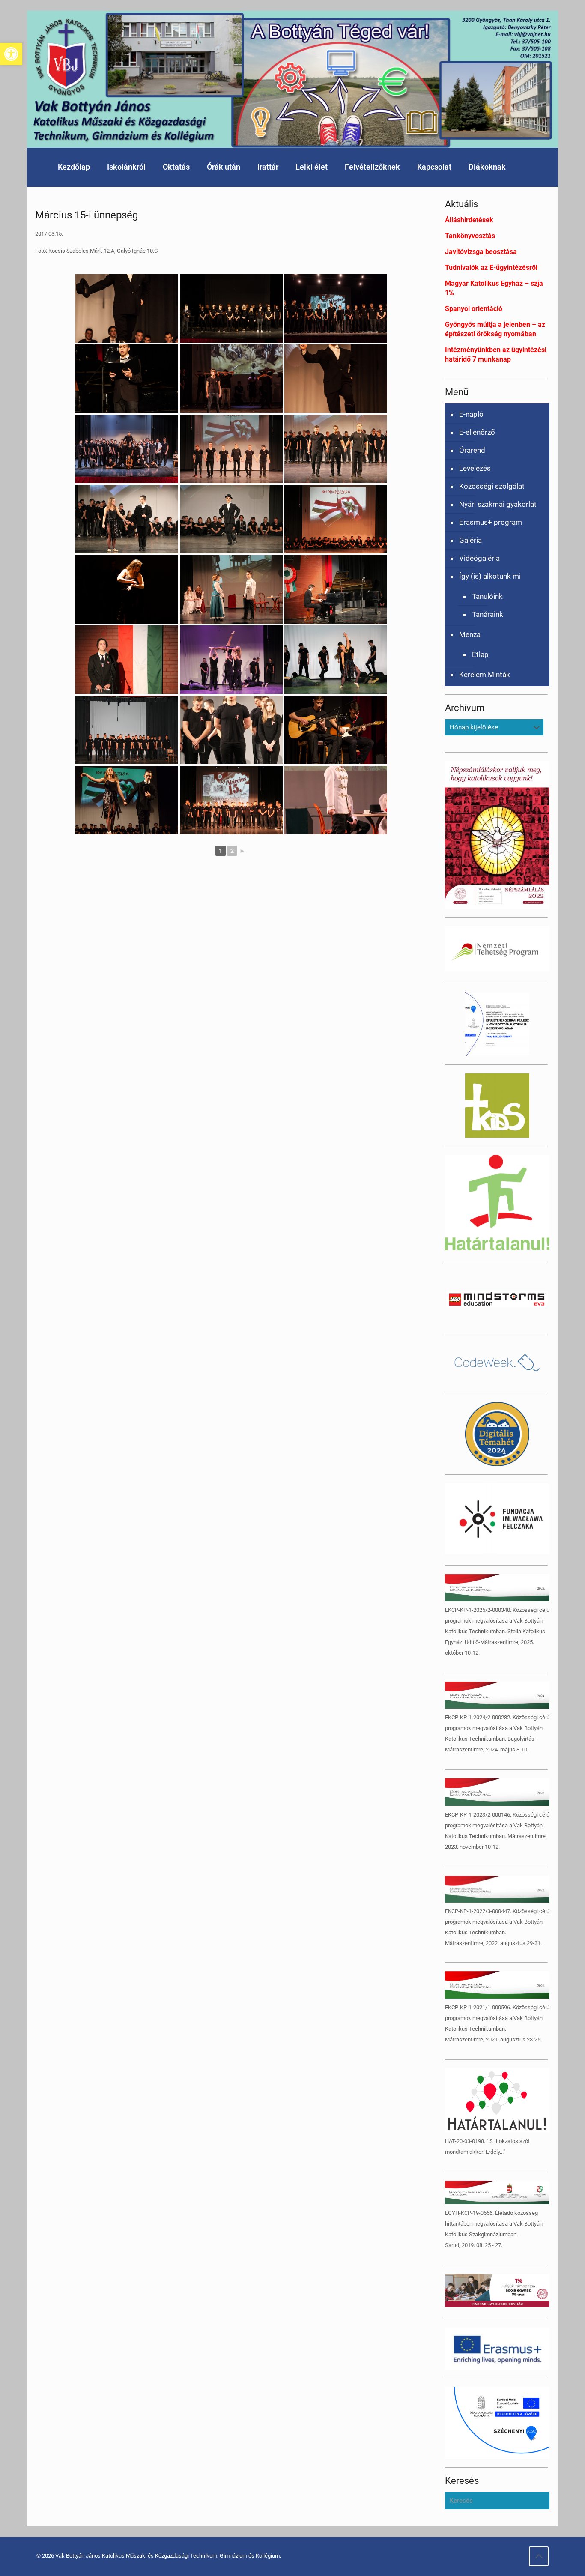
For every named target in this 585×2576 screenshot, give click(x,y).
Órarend (472, 450)
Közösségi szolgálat (492, 486)
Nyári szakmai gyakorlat (498, 504)
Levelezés (475, 468)
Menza (470, 634)
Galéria (470, 540)
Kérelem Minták (485, 675)
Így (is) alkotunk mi (490, 576)
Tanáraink (488, 614)
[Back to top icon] (539, 2556)
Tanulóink (487, 596)
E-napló (471, 414)
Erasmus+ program (491, 522)
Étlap (480, 654)
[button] (11, 54)
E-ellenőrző (477, 432)
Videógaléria (479, 558)
